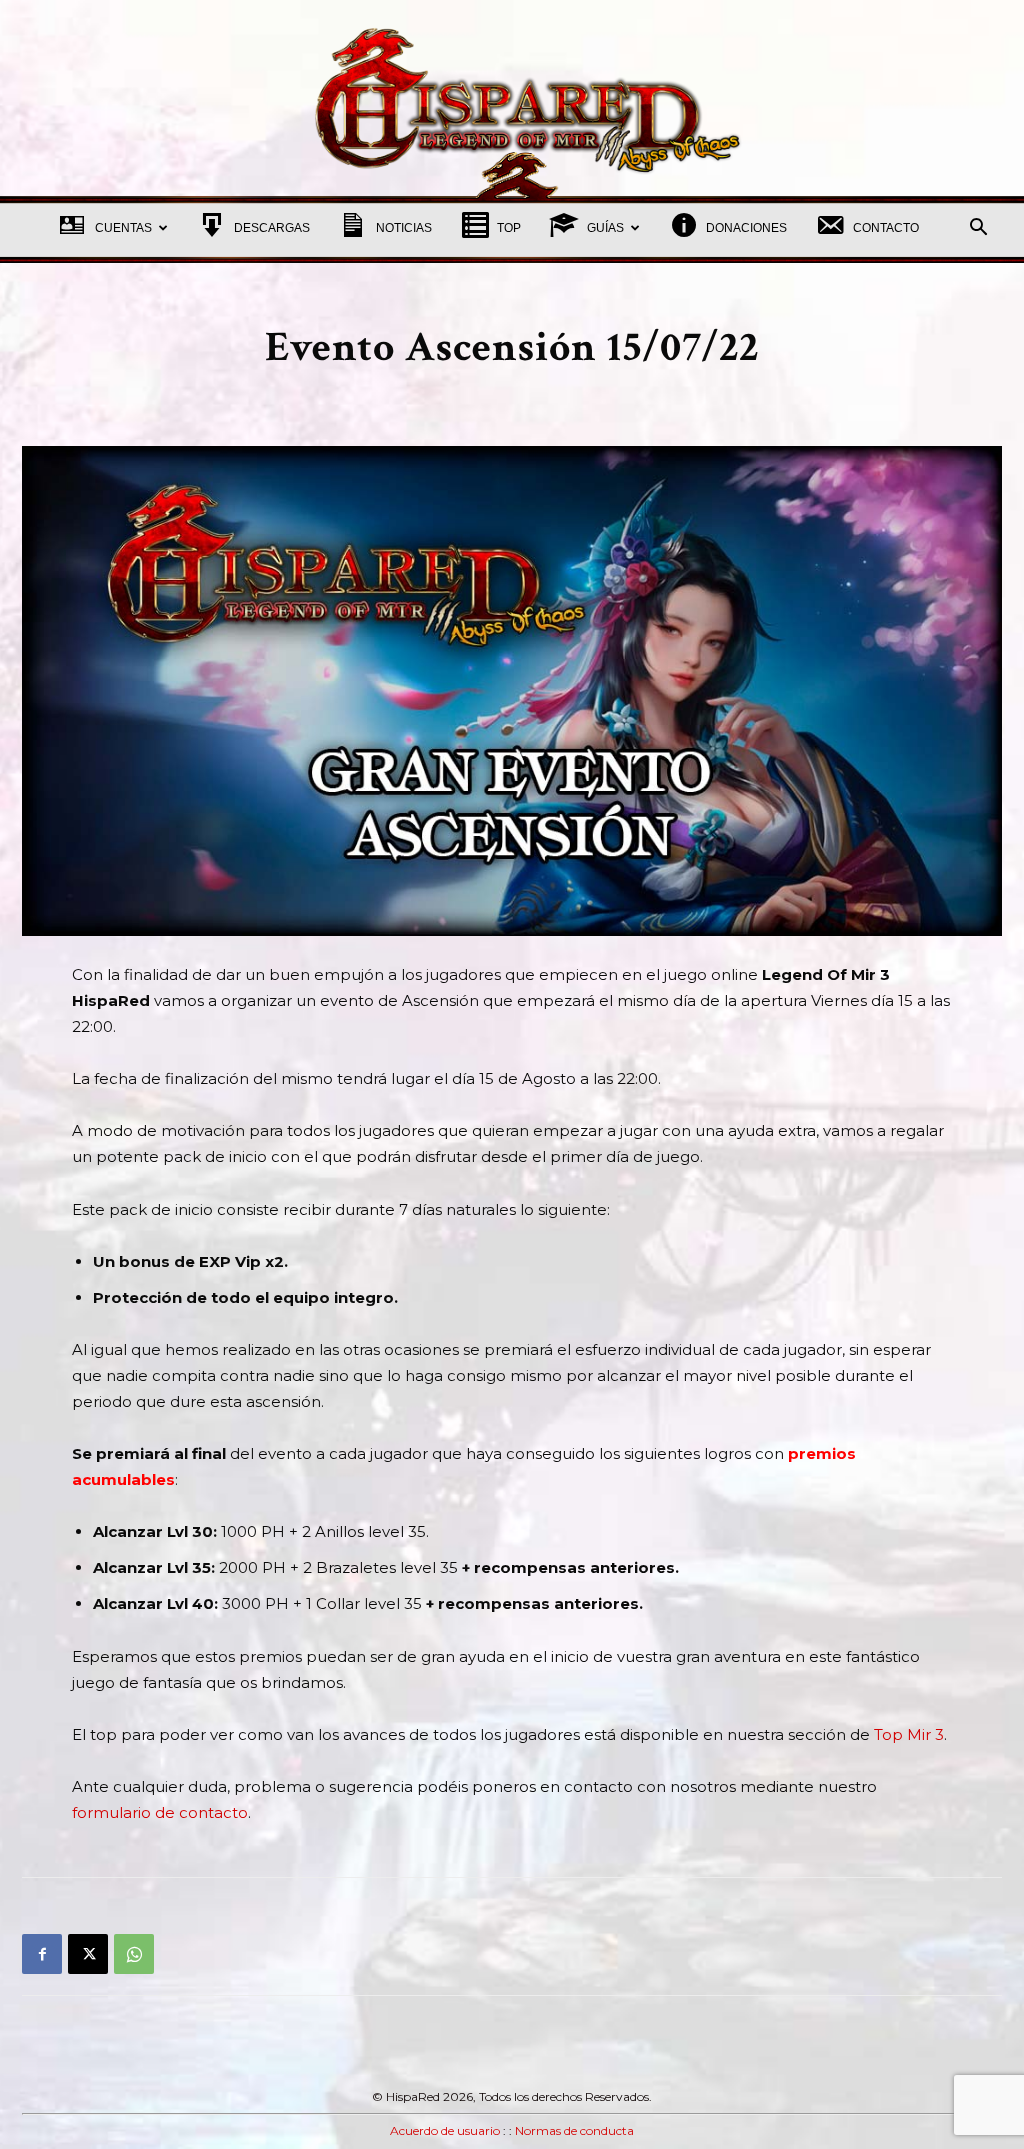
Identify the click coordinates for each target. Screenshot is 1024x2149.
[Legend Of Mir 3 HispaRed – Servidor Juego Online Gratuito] (512, 96)
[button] (978, 229)
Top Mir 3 (909, 1734)
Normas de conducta (574, 2130)
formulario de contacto (160, 1812)
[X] (88, 1954)
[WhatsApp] (134, 1954)
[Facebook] (42, 1954)
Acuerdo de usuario (445, 2130)
